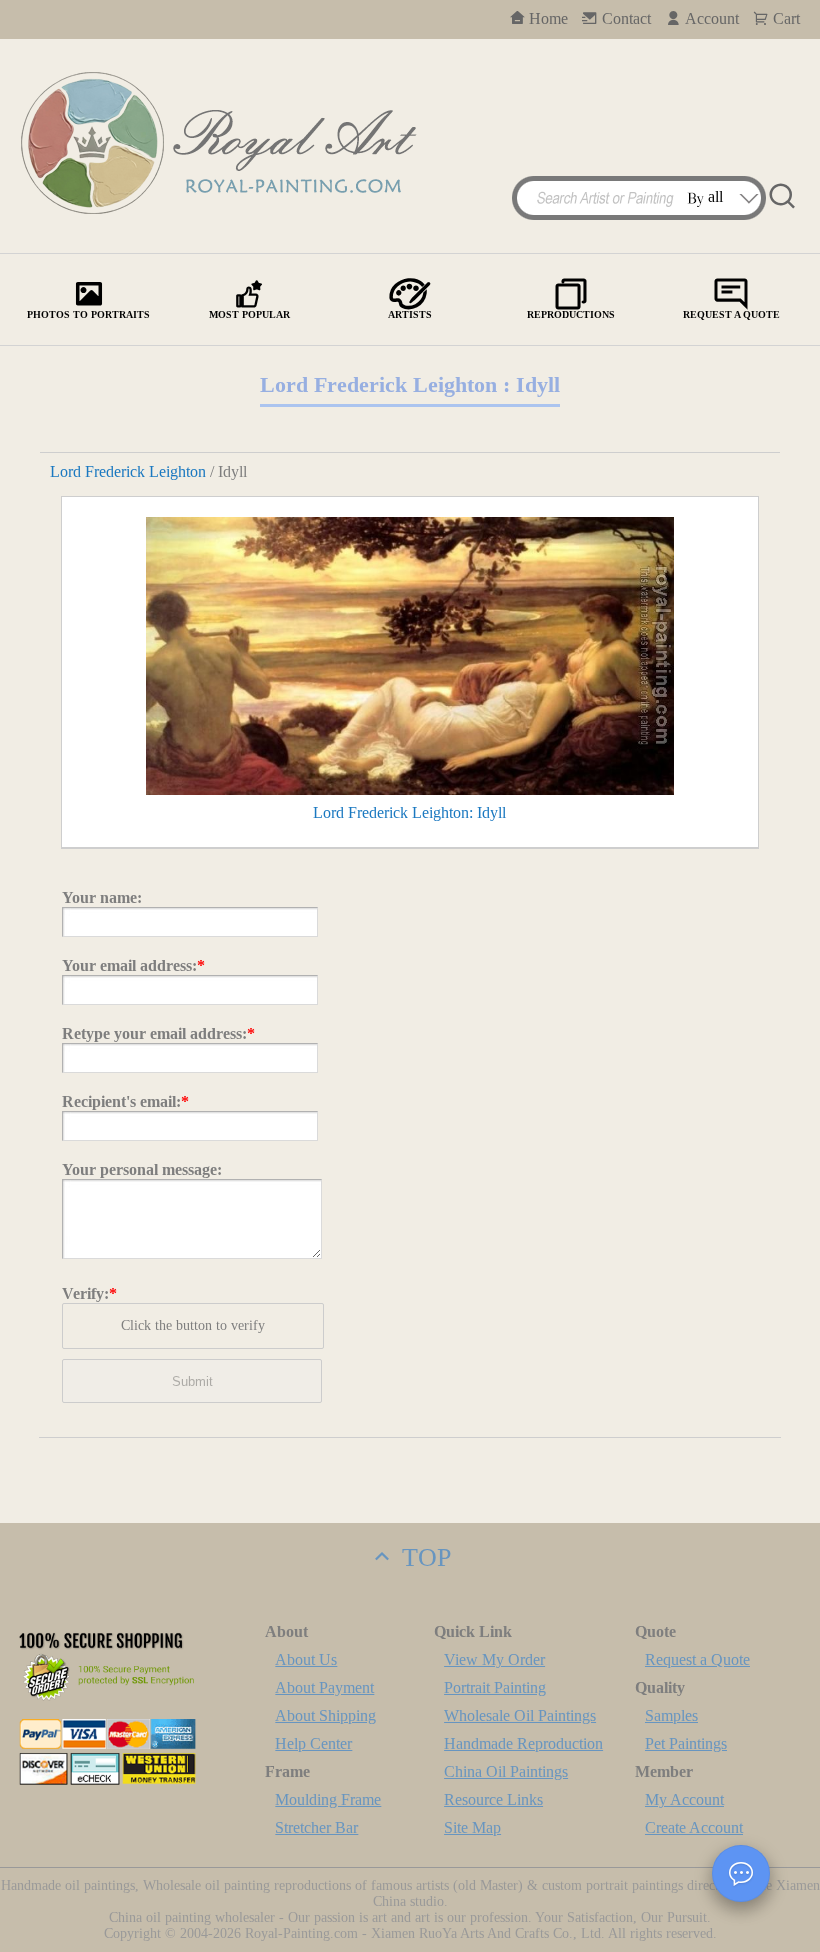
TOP (423, 1557)
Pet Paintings (686, 1743)
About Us (306, 1659)
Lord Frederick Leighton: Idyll (409, 812)
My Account (684, 1799)
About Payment (324, 1687)
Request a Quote (697, 1659)
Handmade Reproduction (523, 1743)
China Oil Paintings (506, 1771)
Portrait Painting (495, 1687)
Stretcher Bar (316, 1827)
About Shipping (325, 1715)
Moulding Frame (328, 1799)
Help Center (313, 1743)
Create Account (694, 1827)
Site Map (472, 1827)
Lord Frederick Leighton (128, 471)
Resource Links (493, 1799)
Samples (671, 1715)
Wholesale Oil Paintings (520, 1715)
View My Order (494, 1659)
